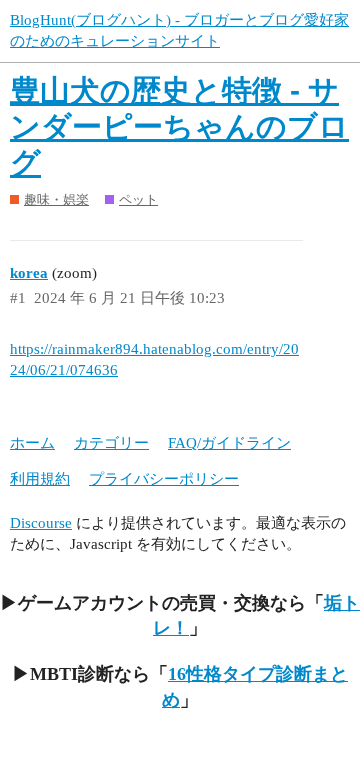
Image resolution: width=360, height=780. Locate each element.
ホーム (32, 443)
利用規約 (40, 479)
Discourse (41, 523)
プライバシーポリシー (164, 479)
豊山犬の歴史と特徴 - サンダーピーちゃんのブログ (179, 126)
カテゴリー (111, 443)
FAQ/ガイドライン (229, 443)
